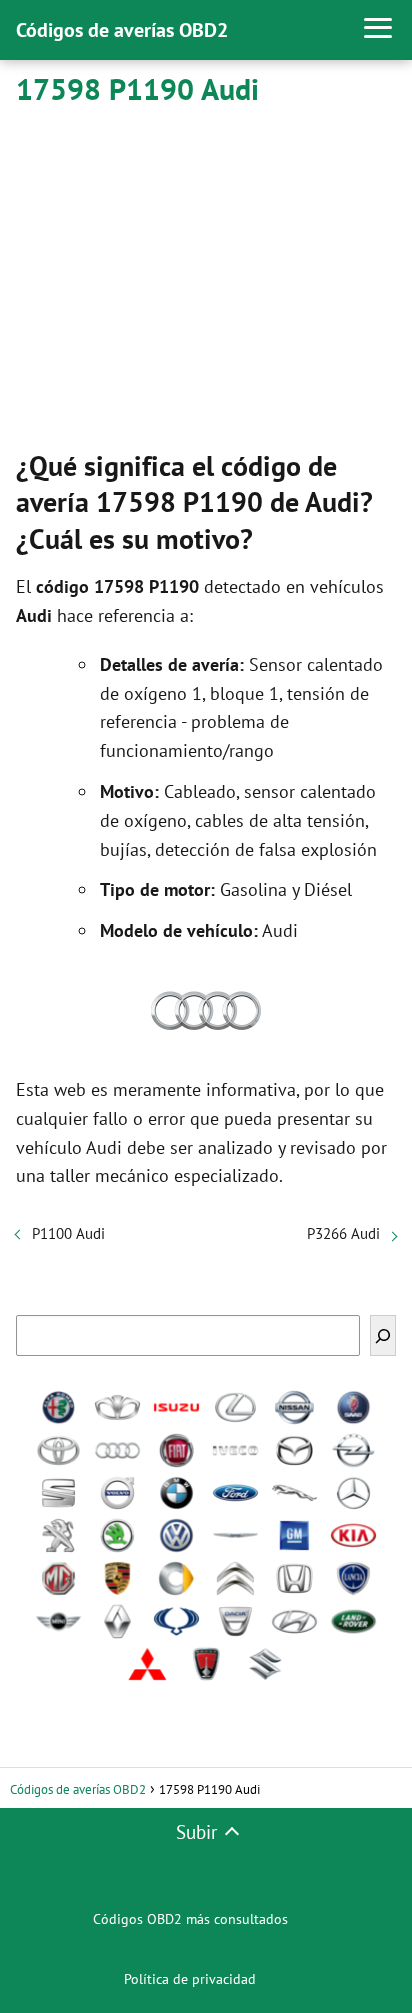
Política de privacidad (190, 1979)
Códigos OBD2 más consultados (190, 1919)
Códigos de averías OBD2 (122, 30)
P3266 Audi (343, 1233)
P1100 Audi (68, 1233)
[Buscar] (383, 1335)
